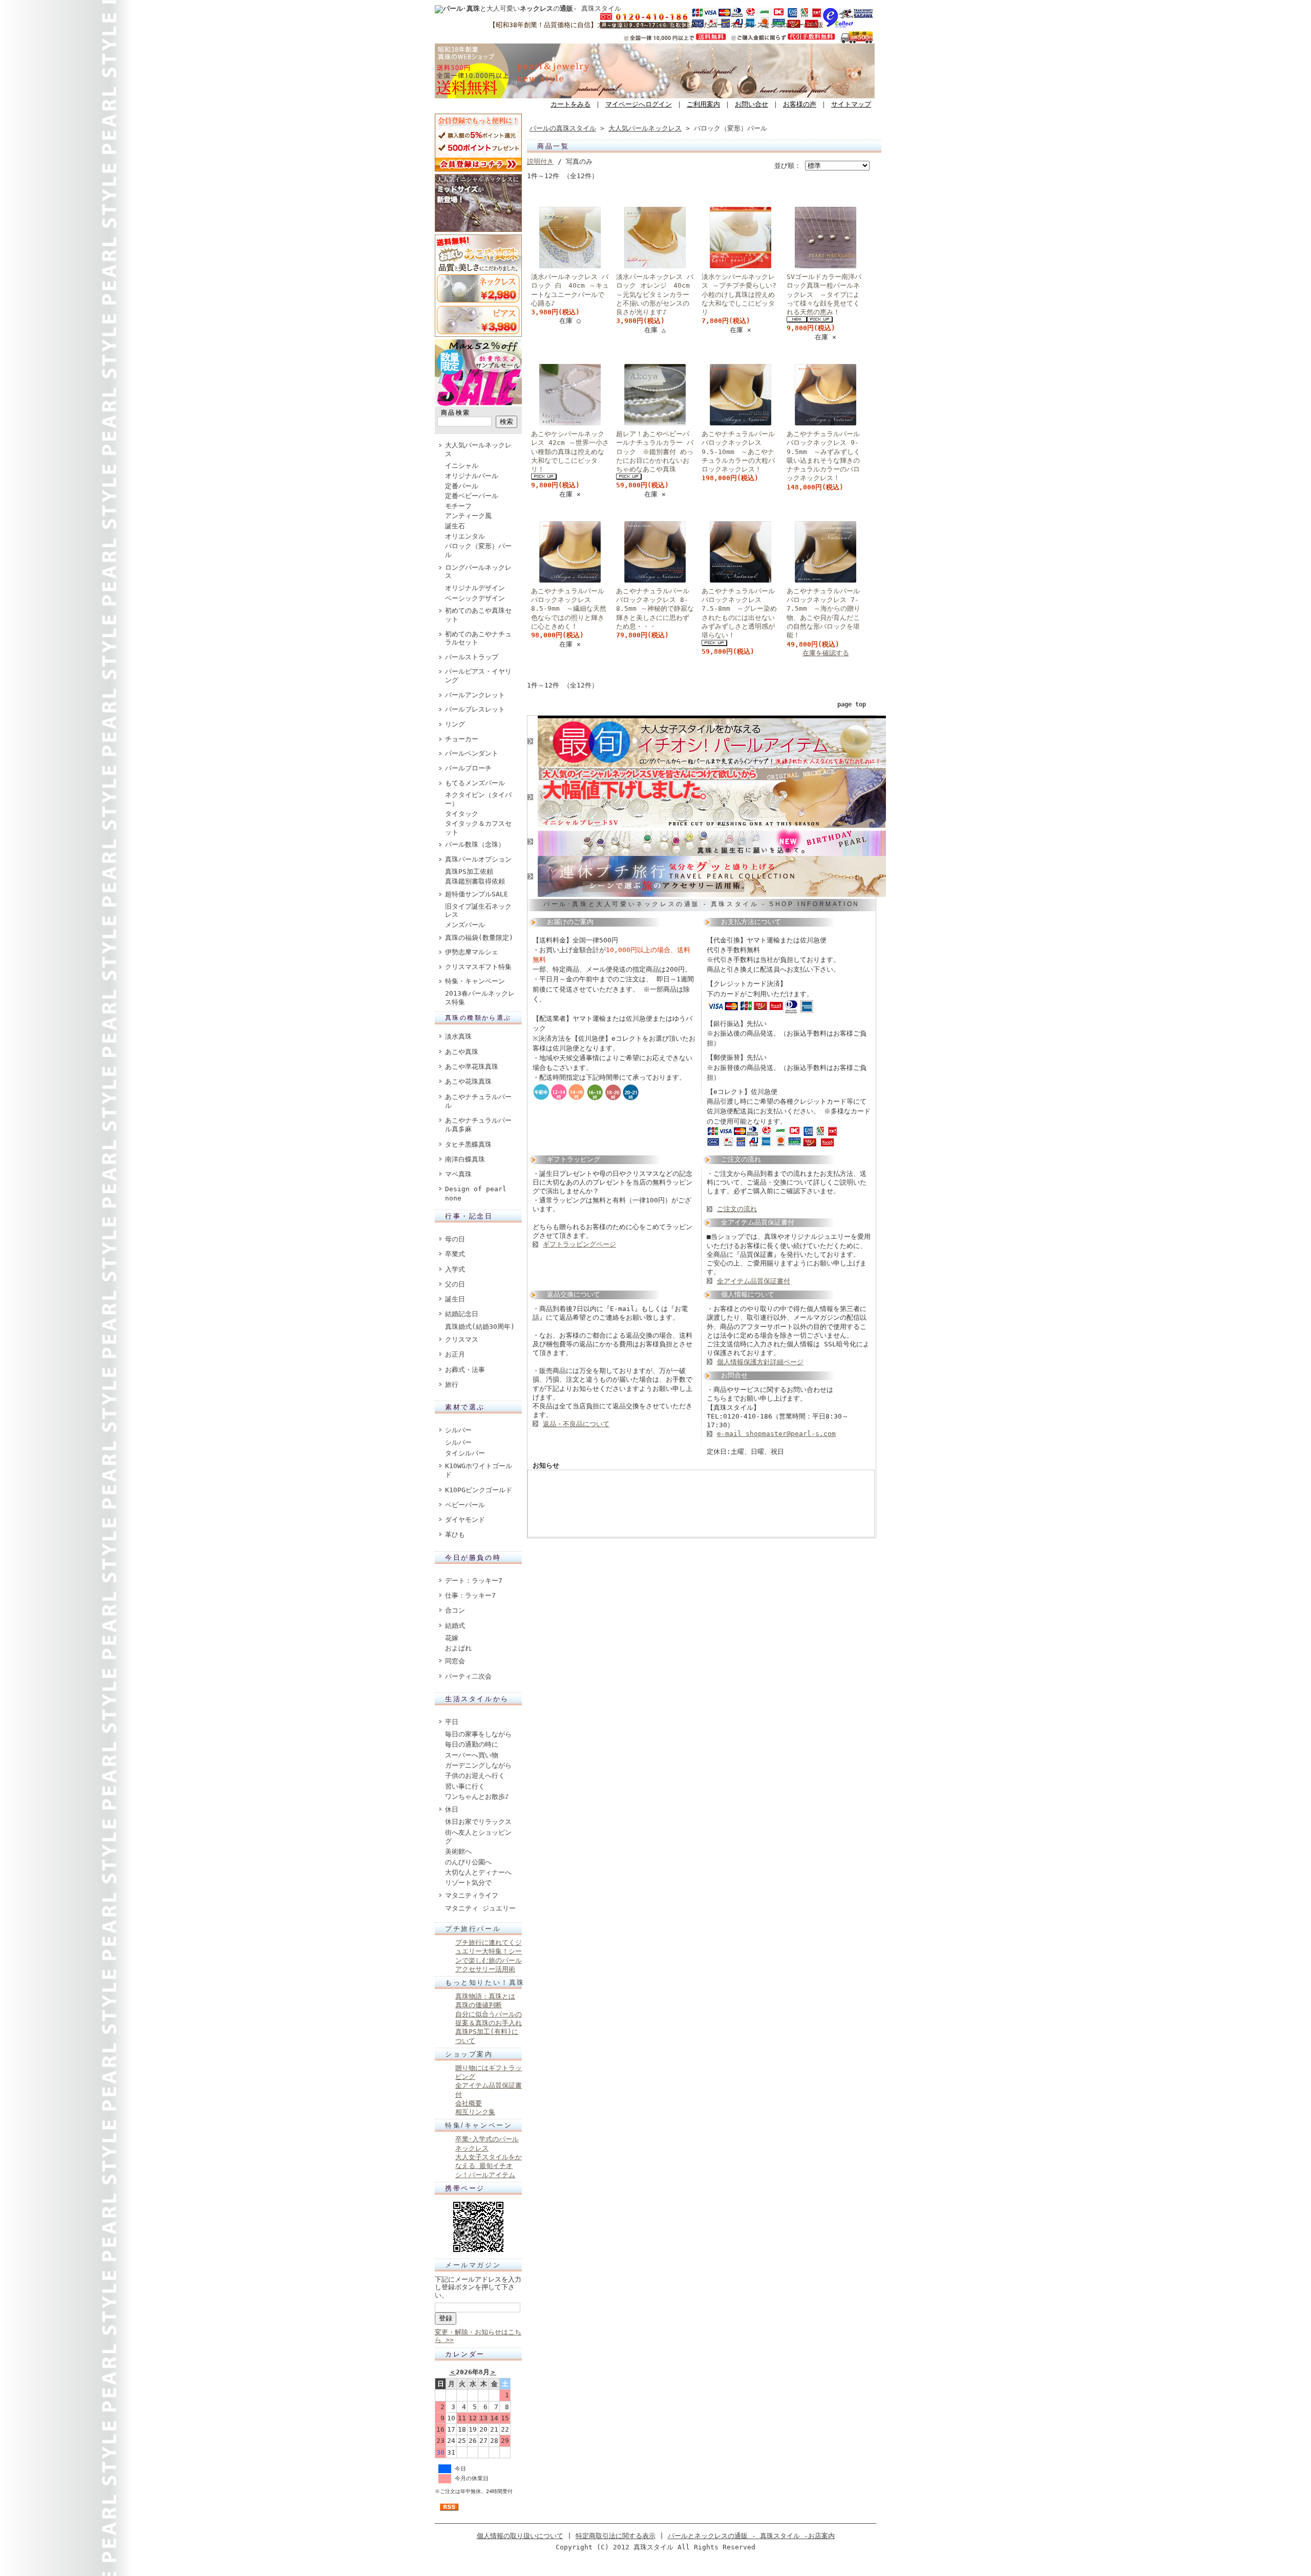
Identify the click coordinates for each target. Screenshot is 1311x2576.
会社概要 (469, 2103)
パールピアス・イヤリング (478, 676)
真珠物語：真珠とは (485, 1996)
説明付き (540, 162)
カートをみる (570, 104)
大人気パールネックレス (478, 449)
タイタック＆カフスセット (478, 828)
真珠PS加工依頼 (469, 872)
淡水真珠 (458, 1036)
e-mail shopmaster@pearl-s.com (776, 1434)
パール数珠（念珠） (475, 844)
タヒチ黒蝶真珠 (468, 1144)
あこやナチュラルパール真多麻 (478, 1125)
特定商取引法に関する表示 (616, 2536)
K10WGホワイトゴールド (479, 1470)
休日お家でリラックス (478, 1822)
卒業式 (455, 1254)
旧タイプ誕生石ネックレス (478, 911)
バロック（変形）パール (478, 550)
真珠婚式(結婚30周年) (480, 1327)
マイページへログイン (639, 104)
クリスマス (462, 1339)
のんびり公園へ (468, 1862)
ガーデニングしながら (478, 1765)
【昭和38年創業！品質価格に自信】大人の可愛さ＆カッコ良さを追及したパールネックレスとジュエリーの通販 (656, 25)
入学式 (455, 1269)
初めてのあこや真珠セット (478, 615)
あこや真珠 (462, 1052)
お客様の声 (800, 104)
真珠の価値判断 (479, 2005)
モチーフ (458, 506)
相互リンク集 (475, 2112)
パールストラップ (472, 657)
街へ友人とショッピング (478, 1837)
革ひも (455, 1534)
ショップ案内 (469, 2054)
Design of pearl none (476, 1193)
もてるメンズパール (475, 783)
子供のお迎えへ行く (475, 1776)
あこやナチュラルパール (478, 1101)
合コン (455, 1610)
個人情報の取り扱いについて (520, 2536)
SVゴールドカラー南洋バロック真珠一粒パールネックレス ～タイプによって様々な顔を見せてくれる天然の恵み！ (824, 294)
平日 (452, 1722)
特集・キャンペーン (475, 981)
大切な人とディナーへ (478, 1872)
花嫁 (452, 1638)
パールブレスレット (475, 709)
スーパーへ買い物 (472, 1755)
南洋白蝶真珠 (465, 1159)
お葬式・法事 (465, 1370)
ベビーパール (465, 1505)
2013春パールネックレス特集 (480, 998)
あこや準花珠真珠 (472, 1067)
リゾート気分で (468, 1883)
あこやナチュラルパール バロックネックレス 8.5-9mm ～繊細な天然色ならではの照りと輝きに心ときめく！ (569, 609)
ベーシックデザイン (475, 598)
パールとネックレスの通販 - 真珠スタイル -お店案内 (751, 2536)
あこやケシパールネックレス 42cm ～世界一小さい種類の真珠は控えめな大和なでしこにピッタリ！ (570, 452)
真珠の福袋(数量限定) (479, 938)
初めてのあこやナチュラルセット (478, 638)
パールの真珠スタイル (563, 128)
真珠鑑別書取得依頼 (475, 881)
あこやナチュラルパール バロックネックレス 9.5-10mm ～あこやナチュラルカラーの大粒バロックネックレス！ (738, 452)
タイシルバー (465, 1453)
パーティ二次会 (468, 1676)
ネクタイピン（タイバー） (478, 799)
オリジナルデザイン (475, 588)
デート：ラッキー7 (474, 1581)
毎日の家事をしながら (478, 1734)
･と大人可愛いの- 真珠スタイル (532, 8)
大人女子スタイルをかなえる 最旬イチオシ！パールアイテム (489, 2166)
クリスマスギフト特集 (478, 967)
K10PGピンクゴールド (479, 1490)
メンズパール (465, 925)
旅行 (452, 1384)
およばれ (458, 1648)
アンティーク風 (468, 516)
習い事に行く (465, 1786)
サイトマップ (851, 104)
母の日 (455, 1239)
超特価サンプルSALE (477, 894)
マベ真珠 (458, 1174)
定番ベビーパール (472, 496)
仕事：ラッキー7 (470, 1595)
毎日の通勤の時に (472, 1744)
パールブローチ (468, 768)
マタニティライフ (472, 1895)
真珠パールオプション (478, 859)
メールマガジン (473, 2265)
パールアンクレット (475, 695)
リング (455, 724)
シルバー (458, 1430)
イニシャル (462, 466)
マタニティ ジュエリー (480, 1908)
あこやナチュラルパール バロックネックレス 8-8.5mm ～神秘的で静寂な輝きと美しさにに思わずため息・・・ (655, 609)
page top (852, 704)
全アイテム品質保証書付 (754, 1281)
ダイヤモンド (465, 1520)
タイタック (462, 814)
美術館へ (458, 1851)
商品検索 (456, 413)
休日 (452, 1809)
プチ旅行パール (473, 1929)
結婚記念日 (462, 1314)
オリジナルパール (472, 476)
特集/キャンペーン (479, 2125)
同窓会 (455, 1661)
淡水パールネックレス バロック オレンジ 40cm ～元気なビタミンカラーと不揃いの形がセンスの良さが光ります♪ (656, 294)
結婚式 (455, 1626)
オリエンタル (465, 536)
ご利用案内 (703, 104)
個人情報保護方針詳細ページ (760, 1362)
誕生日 (455, 1299)
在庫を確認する (826, 653)
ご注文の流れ (737, 1209)
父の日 (455, 1284)
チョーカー (462, 739)
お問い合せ (752, 104)
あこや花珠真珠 (468, 1081)
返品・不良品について (576, 1424)
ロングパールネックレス (478, 572)
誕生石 (455, 526)
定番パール (462, 486)
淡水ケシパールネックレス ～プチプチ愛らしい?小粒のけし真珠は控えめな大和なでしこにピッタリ (739, 294)
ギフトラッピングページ (579, 1244)
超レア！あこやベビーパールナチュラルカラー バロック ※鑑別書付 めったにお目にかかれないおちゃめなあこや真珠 (655, 452)
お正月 (455, 1354)
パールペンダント (472, 753)
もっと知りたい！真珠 (485, 1982)
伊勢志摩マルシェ (472, 952)
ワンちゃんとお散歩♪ (477, 1797)
